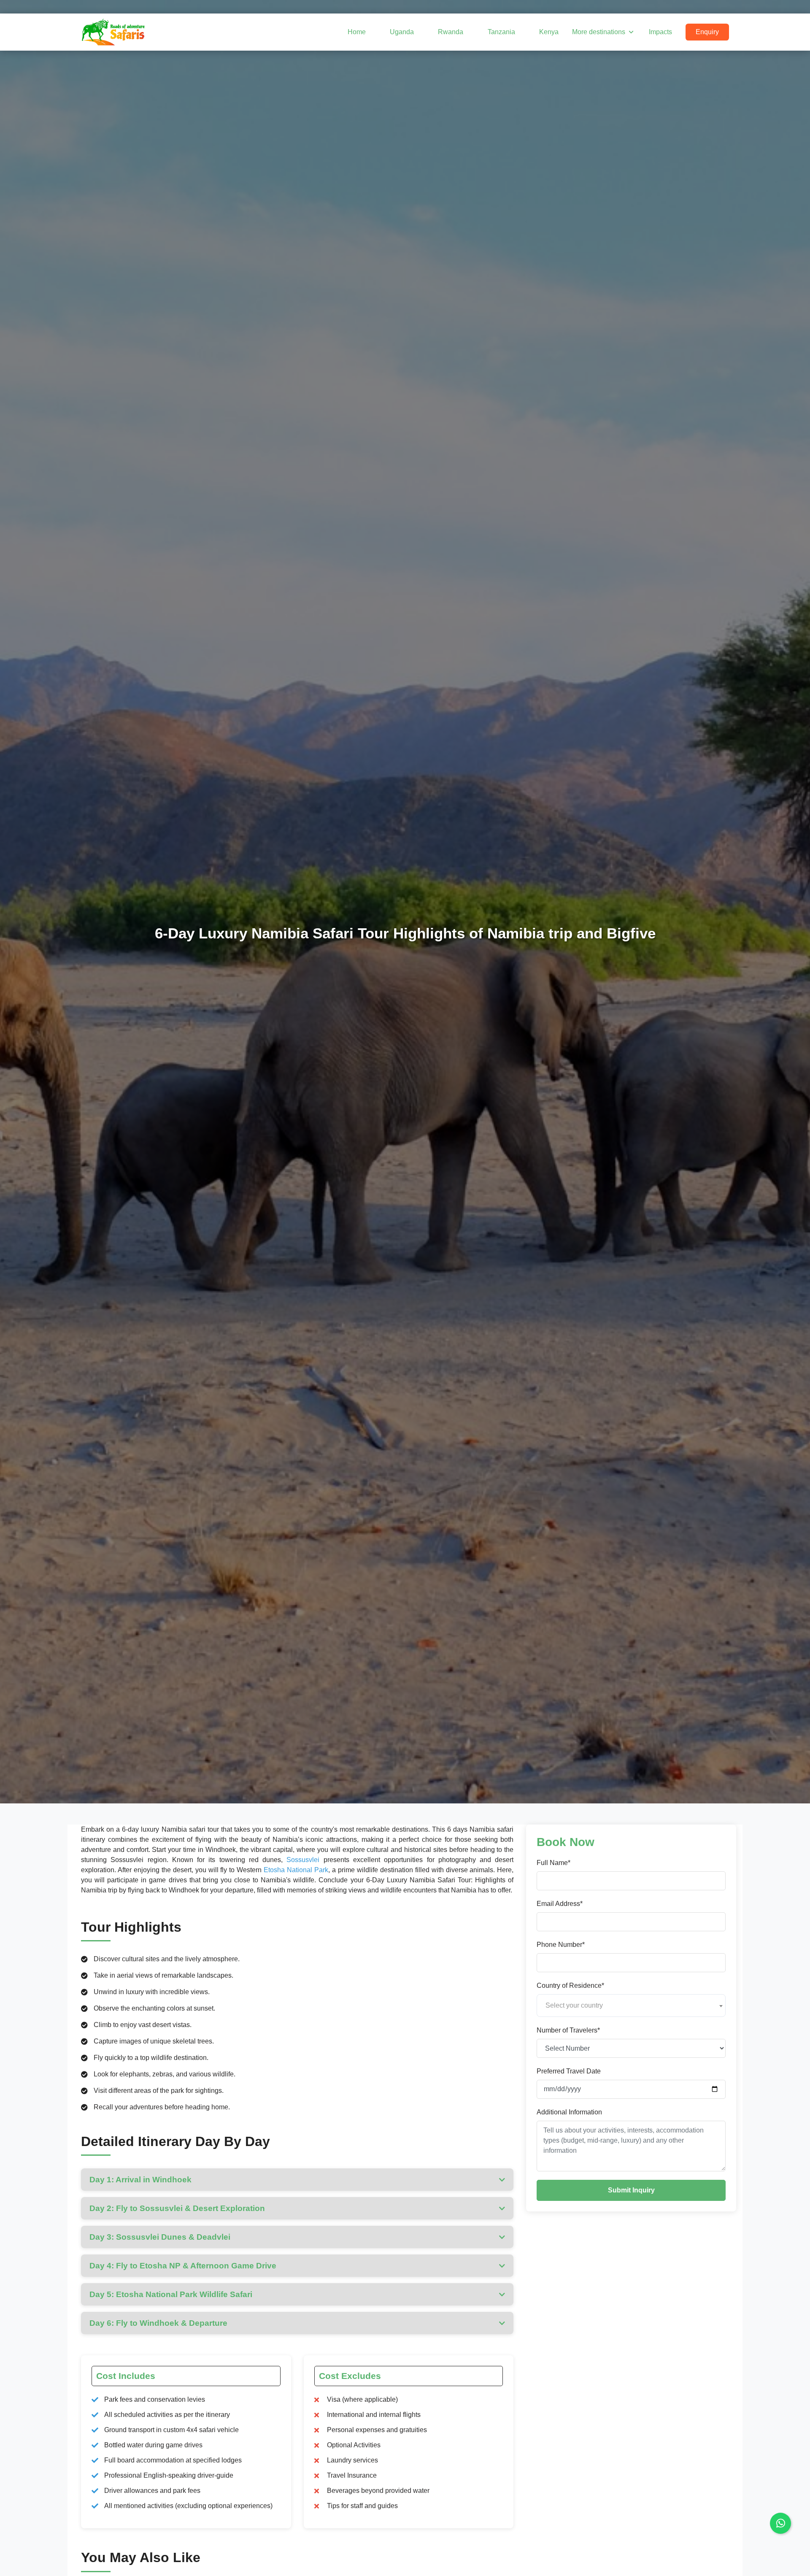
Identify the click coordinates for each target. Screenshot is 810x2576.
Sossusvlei (303, 1860)
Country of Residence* (570, 1985)
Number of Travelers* (568, 2030)
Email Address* (560, 1903)
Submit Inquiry (631, 2190)
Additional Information (569, 2112)
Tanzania (501, 32)
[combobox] (631, 2005)
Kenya (549, 32)
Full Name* (553, 1862)
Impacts (660, 32)
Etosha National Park (296, 1870)
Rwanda (451, 32)
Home (357, 32)
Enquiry (707, 32)
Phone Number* (561, 1944)
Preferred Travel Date (569, 2071)
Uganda (402, 32)
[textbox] (631, 2005)
